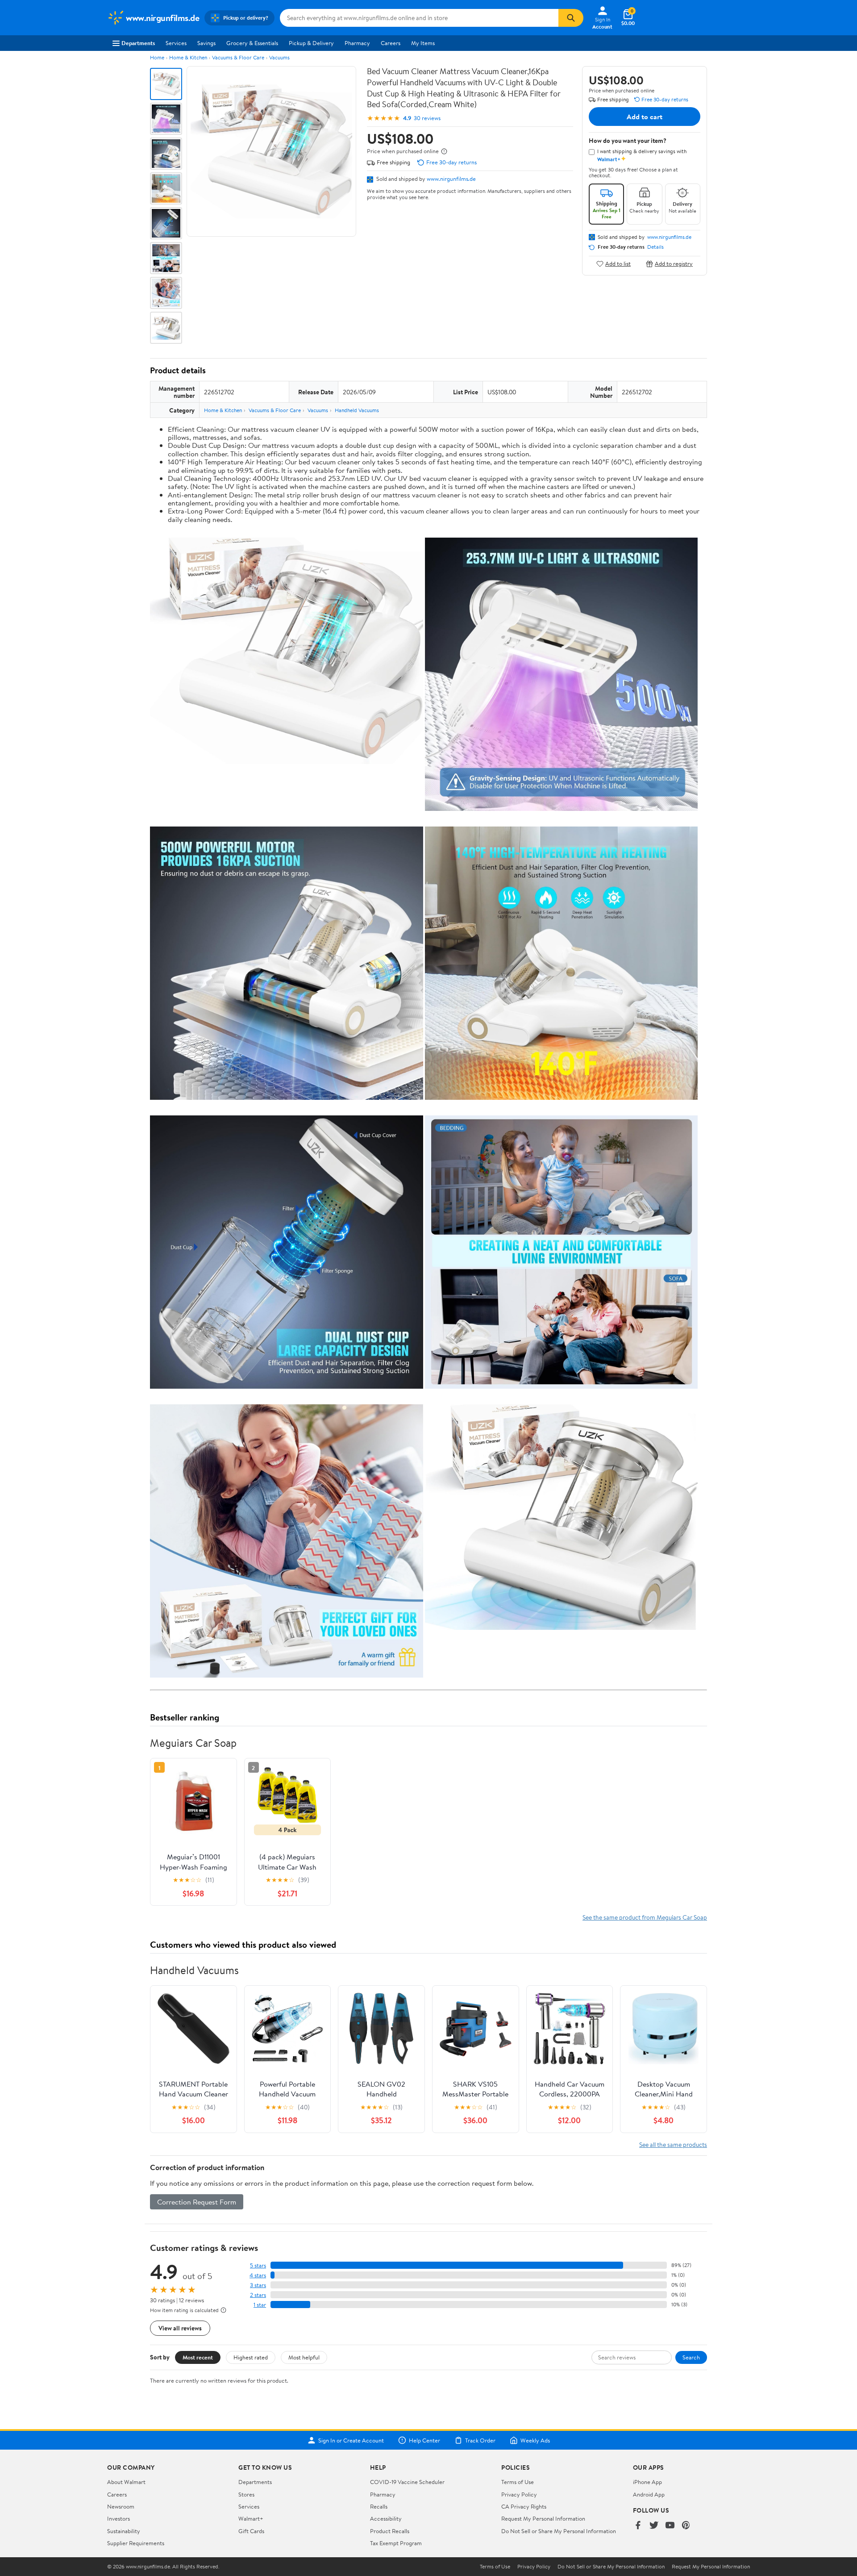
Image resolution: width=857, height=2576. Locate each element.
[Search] (571, 18)
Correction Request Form (197, 2202)
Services (176, 43)
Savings (206, 43)
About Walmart (126, 2482)
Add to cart (645, 117)
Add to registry (674, 264)
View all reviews (180, 2328)
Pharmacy (357, 43)
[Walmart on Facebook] (638, 2526)
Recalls (379, 2506)
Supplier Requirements (136, 2543)
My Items (423, 43)
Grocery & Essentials (252, 43)
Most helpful (304, 2357)
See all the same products (673, 2144)
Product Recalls (390, 2531)
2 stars (258, 2295)
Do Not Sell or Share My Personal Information (559, 2531)
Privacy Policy (519, 2494)
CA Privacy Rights (524, 2506)
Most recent (198, 2357)
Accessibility (386, 2518)
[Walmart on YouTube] (670, 2526)
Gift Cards (251, 2531)
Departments (138, 43)
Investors (119, 2518)
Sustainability (124, 2531)
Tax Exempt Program (396, 2543)
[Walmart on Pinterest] (686, 2526)
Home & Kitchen (188, 57)
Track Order (480, 2440)
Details (655, 247)
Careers (391, 43)
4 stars (258, 2275)
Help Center (424, 2440)
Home (157, 57)
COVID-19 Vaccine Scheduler (407, 2482)
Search (691, 2357)
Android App (649, 2494)
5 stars (258, 2265)
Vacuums (279, 57)
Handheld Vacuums (357, 410)
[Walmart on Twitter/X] (654, 2526)
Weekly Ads (535, 2440)
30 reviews (427, 118)
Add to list (618, 264)
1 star (260, 2305)
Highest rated (251, 2357)
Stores (246, 2494)
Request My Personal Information (543, 2518)
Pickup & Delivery (311, 43)
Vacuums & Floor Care (238, 57)
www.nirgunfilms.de (451, 179)
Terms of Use (518, 2482)
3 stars (258, 2285)
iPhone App (647, 2482)
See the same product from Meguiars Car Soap (645, 1917)
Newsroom (121, 2506)
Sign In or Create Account (351, 2440)
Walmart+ (251, 2518)
